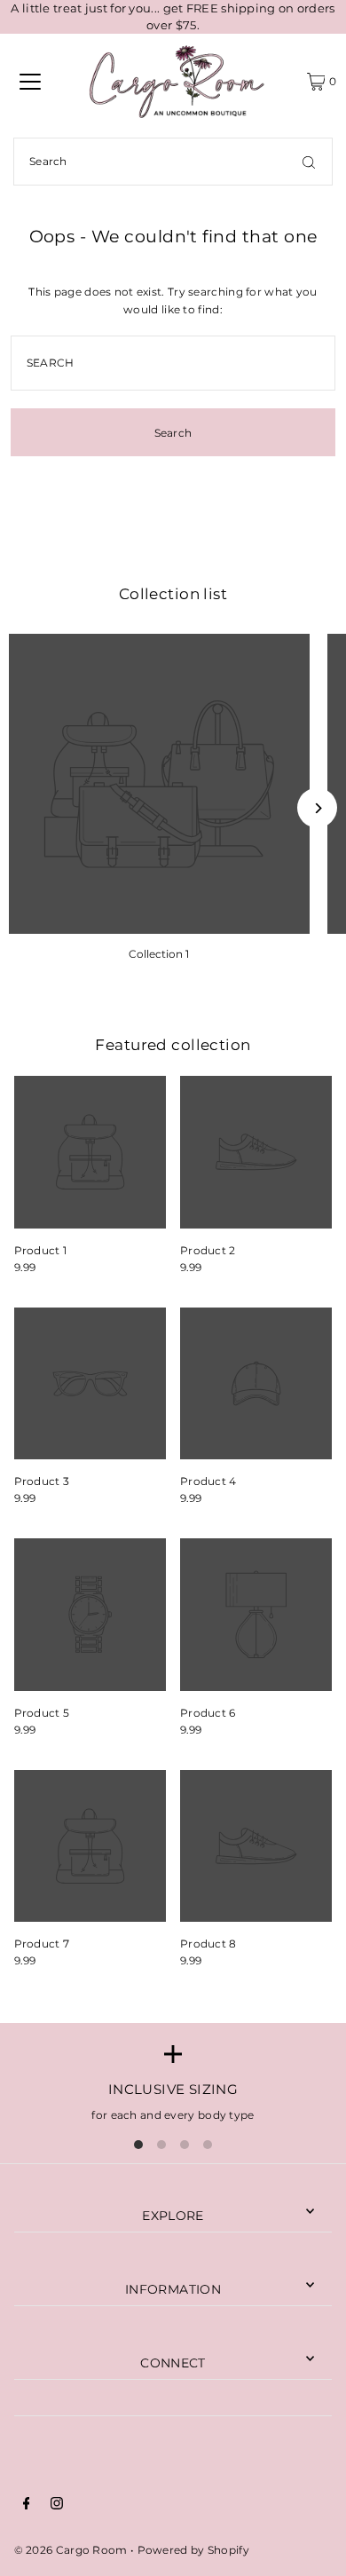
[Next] (317, 808)
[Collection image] (159, 784)
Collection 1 (159, 954)
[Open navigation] (30, 82)
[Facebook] (27, 2505)
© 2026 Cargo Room (71, 2550)
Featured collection (173, 1045)
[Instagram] (57, 2505)
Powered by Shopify (193, 2550)
